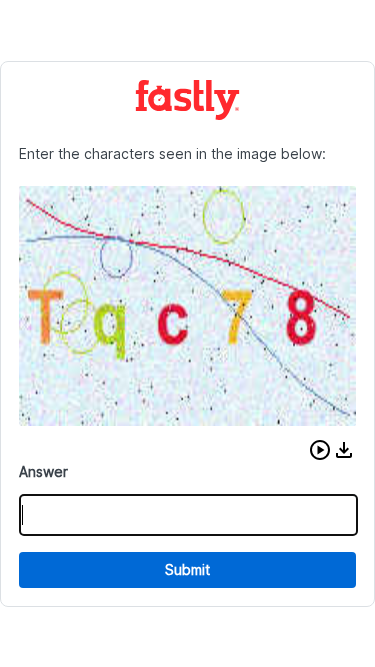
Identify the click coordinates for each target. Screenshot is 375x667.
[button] (320, 450)
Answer (43, 471)
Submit (187, 569)
